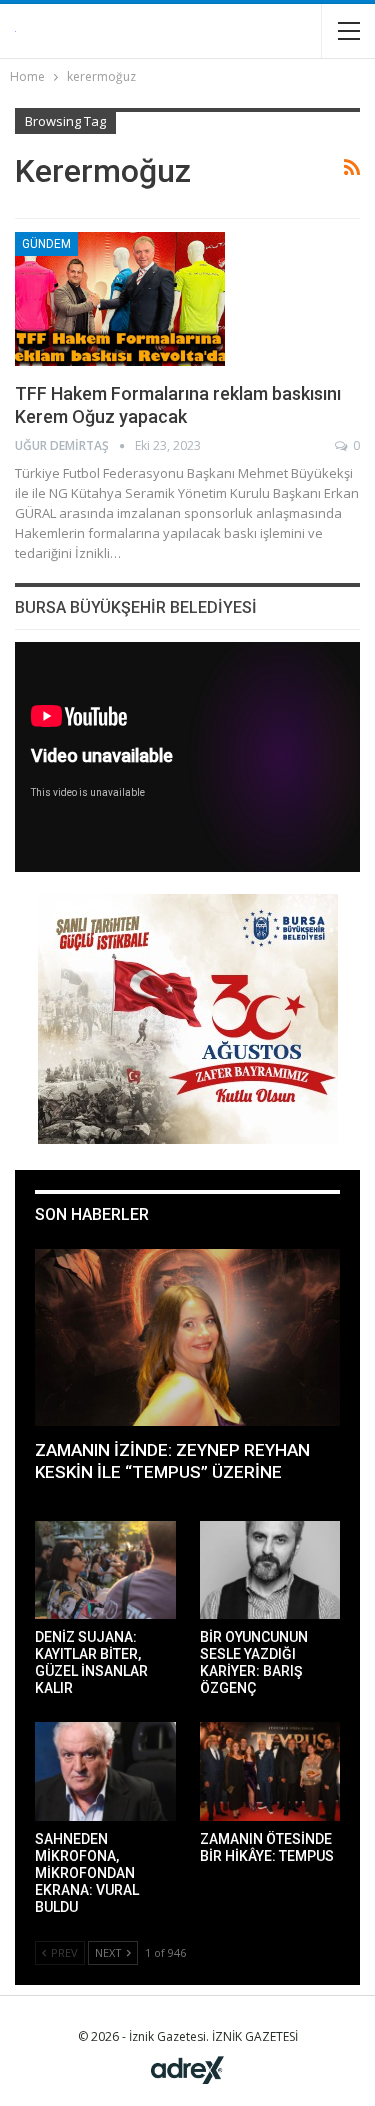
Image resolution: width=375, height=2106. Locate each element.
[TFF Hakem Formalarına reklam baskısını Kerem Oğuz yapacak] (120, 299)
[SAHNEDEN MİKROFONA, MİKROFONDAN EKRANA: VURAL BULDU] (105, 1771)
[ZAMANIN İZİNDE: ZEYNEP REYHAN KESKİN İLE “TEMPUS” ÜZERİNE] (187, 1337)
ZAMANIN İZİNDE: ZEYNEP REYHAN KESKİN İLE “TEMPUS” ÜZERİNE (172, 1461)
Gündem (46, 244)
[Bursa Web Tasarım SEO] (187, 2068)
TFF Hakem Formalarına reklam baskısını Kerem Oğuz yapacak (178, 405)
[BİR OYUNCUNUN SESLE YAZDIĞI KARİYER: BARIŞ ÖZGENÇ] (270, 1570)
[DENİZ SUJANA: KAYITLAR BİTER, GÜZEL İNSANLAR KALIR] (105, 1570)
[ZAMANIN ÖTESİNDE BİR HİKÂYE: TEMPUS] (270, 1771)
